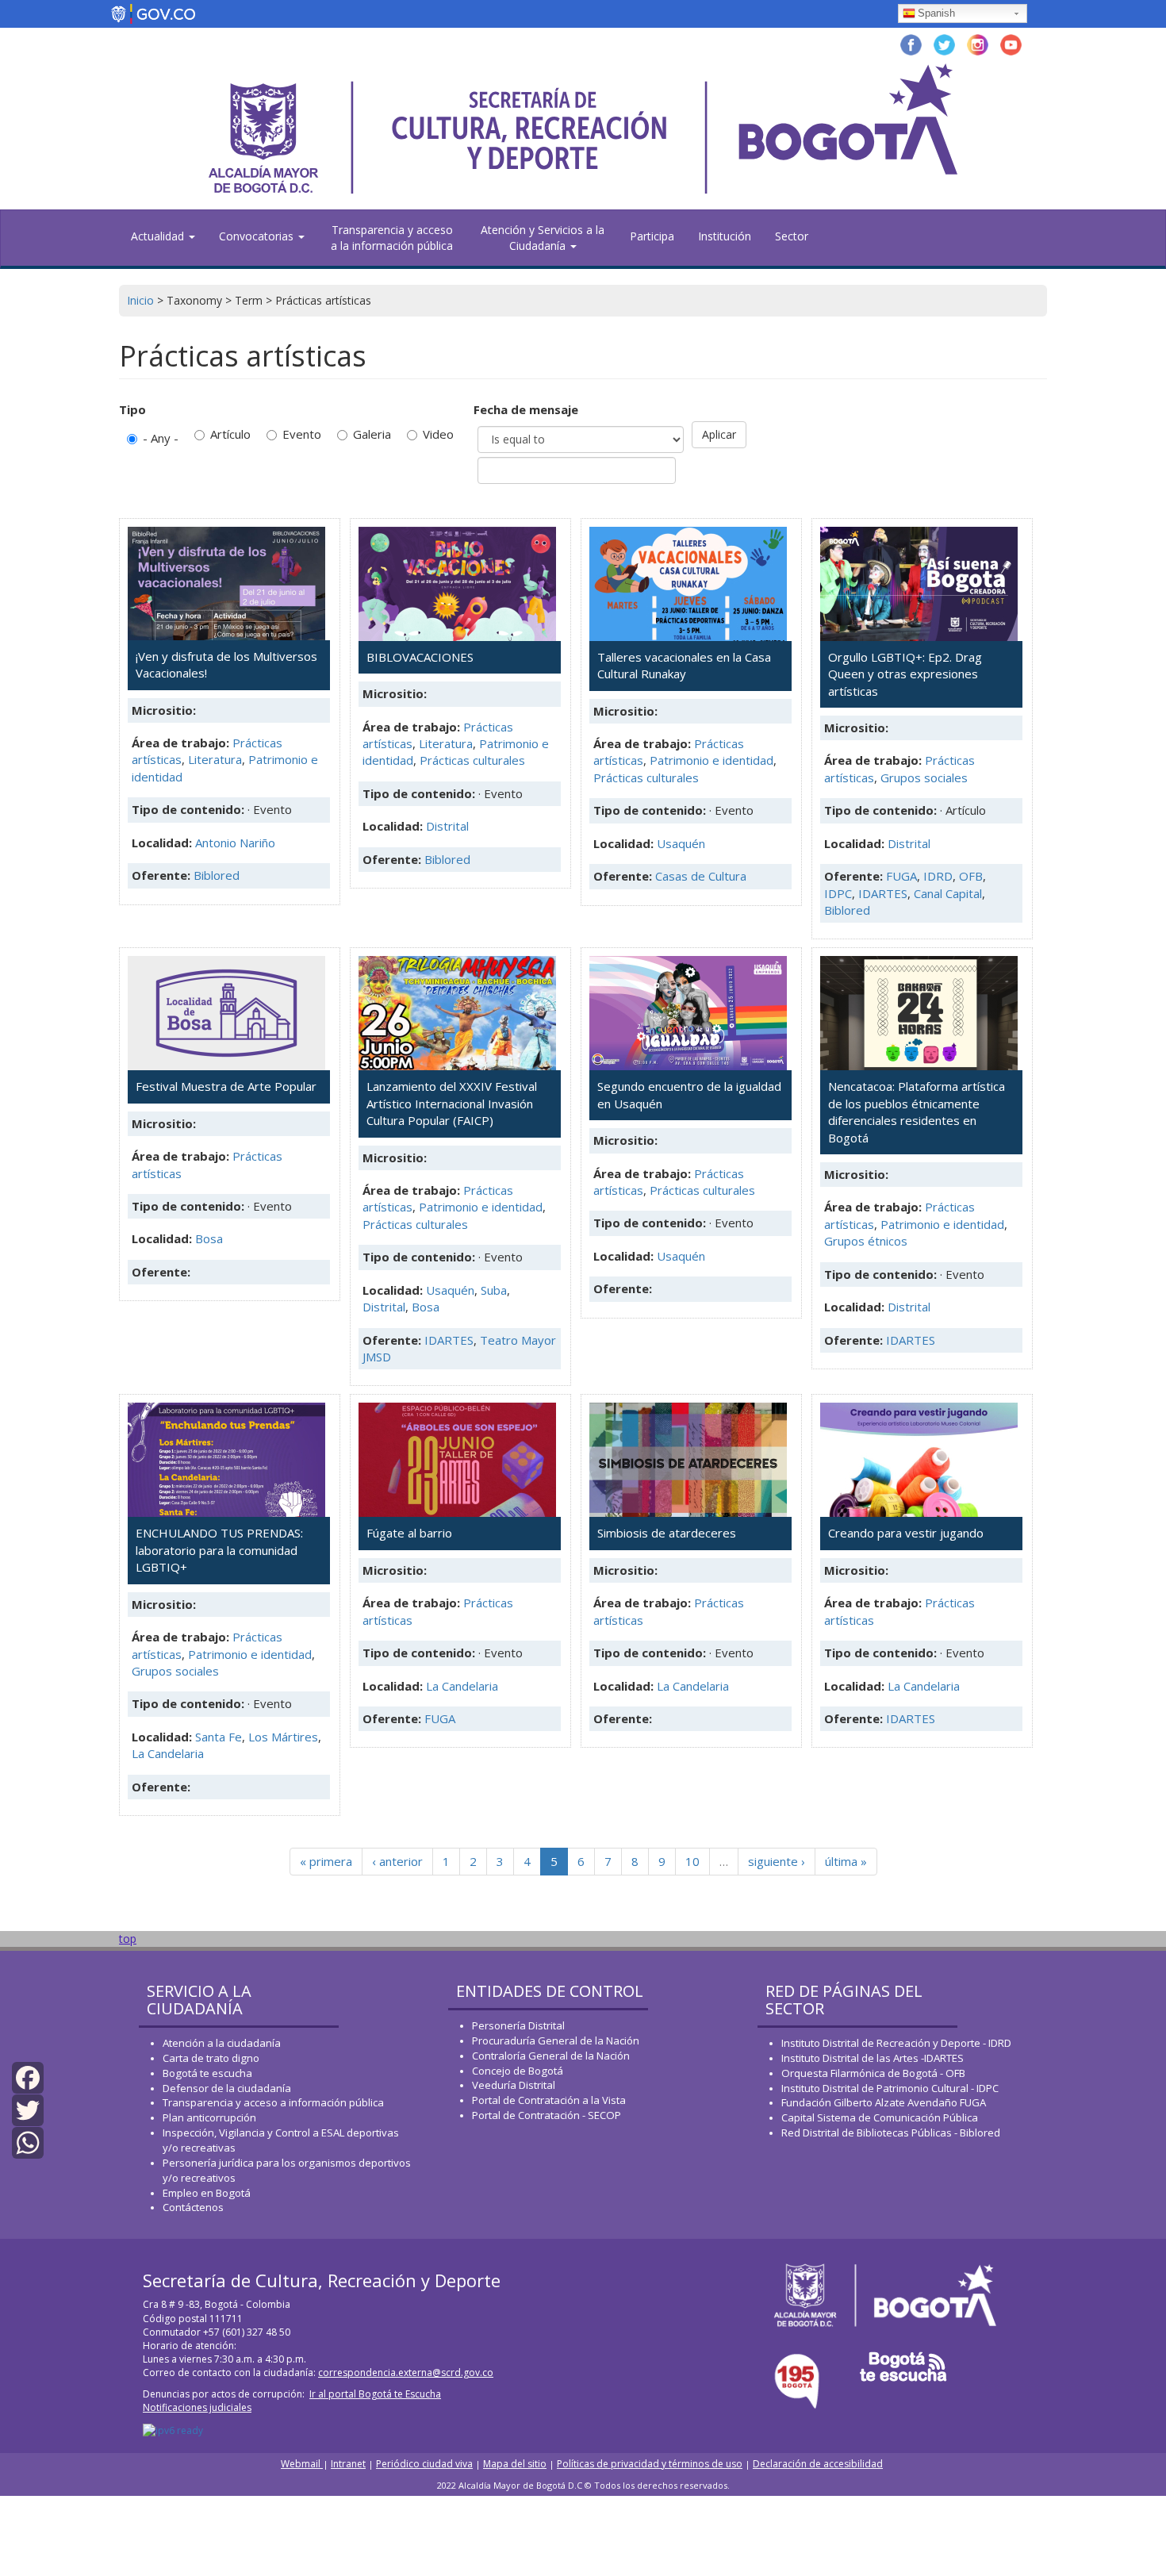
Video (438, 434)
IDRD (938, 876)
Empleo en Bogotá (207, 2193)
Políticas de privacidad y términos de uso (650, 2464)
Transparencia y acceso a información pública (273, 2102)
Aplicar (719, 434)
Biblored (217, 875)
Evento (302, 434)
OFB (971, 876)
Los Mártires (283, 1737)
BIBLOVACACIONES (420, 657)
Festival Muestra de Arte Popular (226, 1086)
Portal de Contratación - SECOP (547, 2115)
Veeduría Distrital (514, 2085)
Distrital (447, 826)
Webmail (302, 2464)
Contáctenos (193, 2207)
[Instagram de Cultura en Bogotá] (978, 43)
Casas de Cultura (701, 876)
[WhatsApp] (28, 2142)
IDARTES (883, 893)
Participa (652, 236)
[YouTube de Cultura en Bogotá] (1011, 43)
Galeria (372, 434)
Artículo (230, 434)
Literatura (215, 759)
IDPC (838, 893)
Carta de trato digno (211, 2058)
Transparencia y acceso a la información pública (392, 238)
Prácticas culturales (472, 760)
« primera (326, 1861)
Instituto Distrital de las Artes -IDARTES (874, 2058)
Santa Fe (219, 1737)
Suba (494, 1290)
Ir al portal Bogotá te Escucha (375, 2394)
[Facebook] (28, 2077)
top (128, 1939)
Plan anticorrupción (209, 2117)
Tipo (132, 409)
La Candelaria (168, 1753)
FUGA (901, 876)
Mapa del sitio (515, 2464)
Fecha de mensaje (526, 409)
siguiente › (777, 1861)
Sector (792, 236)
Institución (725, 236)
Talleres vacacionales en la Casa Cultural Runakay (684, 665)
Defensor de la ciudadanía (227, 2088)
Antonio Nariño (235, 843)
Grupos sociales (924, 777)
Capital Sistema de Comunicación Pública (880, 2117)
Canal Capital (948, 893)
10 (692, 1861)
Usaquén (681, 843)
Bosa (209, 1238)
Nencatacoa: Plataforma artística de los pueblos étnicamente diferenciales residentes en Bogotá (917, 1111)
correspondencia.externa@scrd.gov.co (406, 2373)
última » (846, 1861)
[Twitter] (28, 2109)
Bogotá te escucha (207, 2073)
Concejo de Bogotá (518, 2071)
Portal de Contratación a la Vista (549, 2100)
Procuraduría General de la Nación (556, 2040)
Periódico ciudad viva (424, 2464)
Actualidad (159, 236)
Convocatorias (258, 236)
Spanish (936, 13)
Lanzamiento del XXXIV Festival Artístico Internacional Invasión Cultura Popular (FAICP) (452, 1103)
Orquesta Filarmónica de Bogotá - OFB (873, 2073)
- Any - (161, 438)
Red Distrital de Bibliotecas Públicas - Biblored (891, 2133)
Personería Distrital (518, 2025)
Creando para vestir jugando (906, 1533)
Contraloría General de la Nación (551, 2056)
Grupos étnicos (866, 1241)
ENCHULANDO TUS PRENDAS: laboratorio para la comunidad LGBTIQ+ (219, 1550)
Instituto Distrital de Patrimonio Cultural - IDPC (890, 2088)
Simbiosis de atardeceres (667, 1533)
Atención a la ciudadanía (222, 2043)
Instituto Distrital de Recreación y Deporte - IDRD (896, 2043)
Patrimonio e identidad (711, 760)
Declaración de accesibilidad (818, 2464)
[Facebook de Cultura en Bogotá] (911, 43)
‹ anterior (397, 1861)
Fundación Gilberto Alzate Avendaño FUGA (884, 2102)
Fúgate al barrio (409, 1533)
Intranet (348, 2464)
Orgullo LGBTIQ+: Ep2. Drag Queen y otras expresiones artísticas (905, 674)
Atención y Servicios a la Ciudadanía (543, 238)
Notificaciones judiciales (197, 2407)
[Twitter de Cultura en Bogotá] (944, 43)
